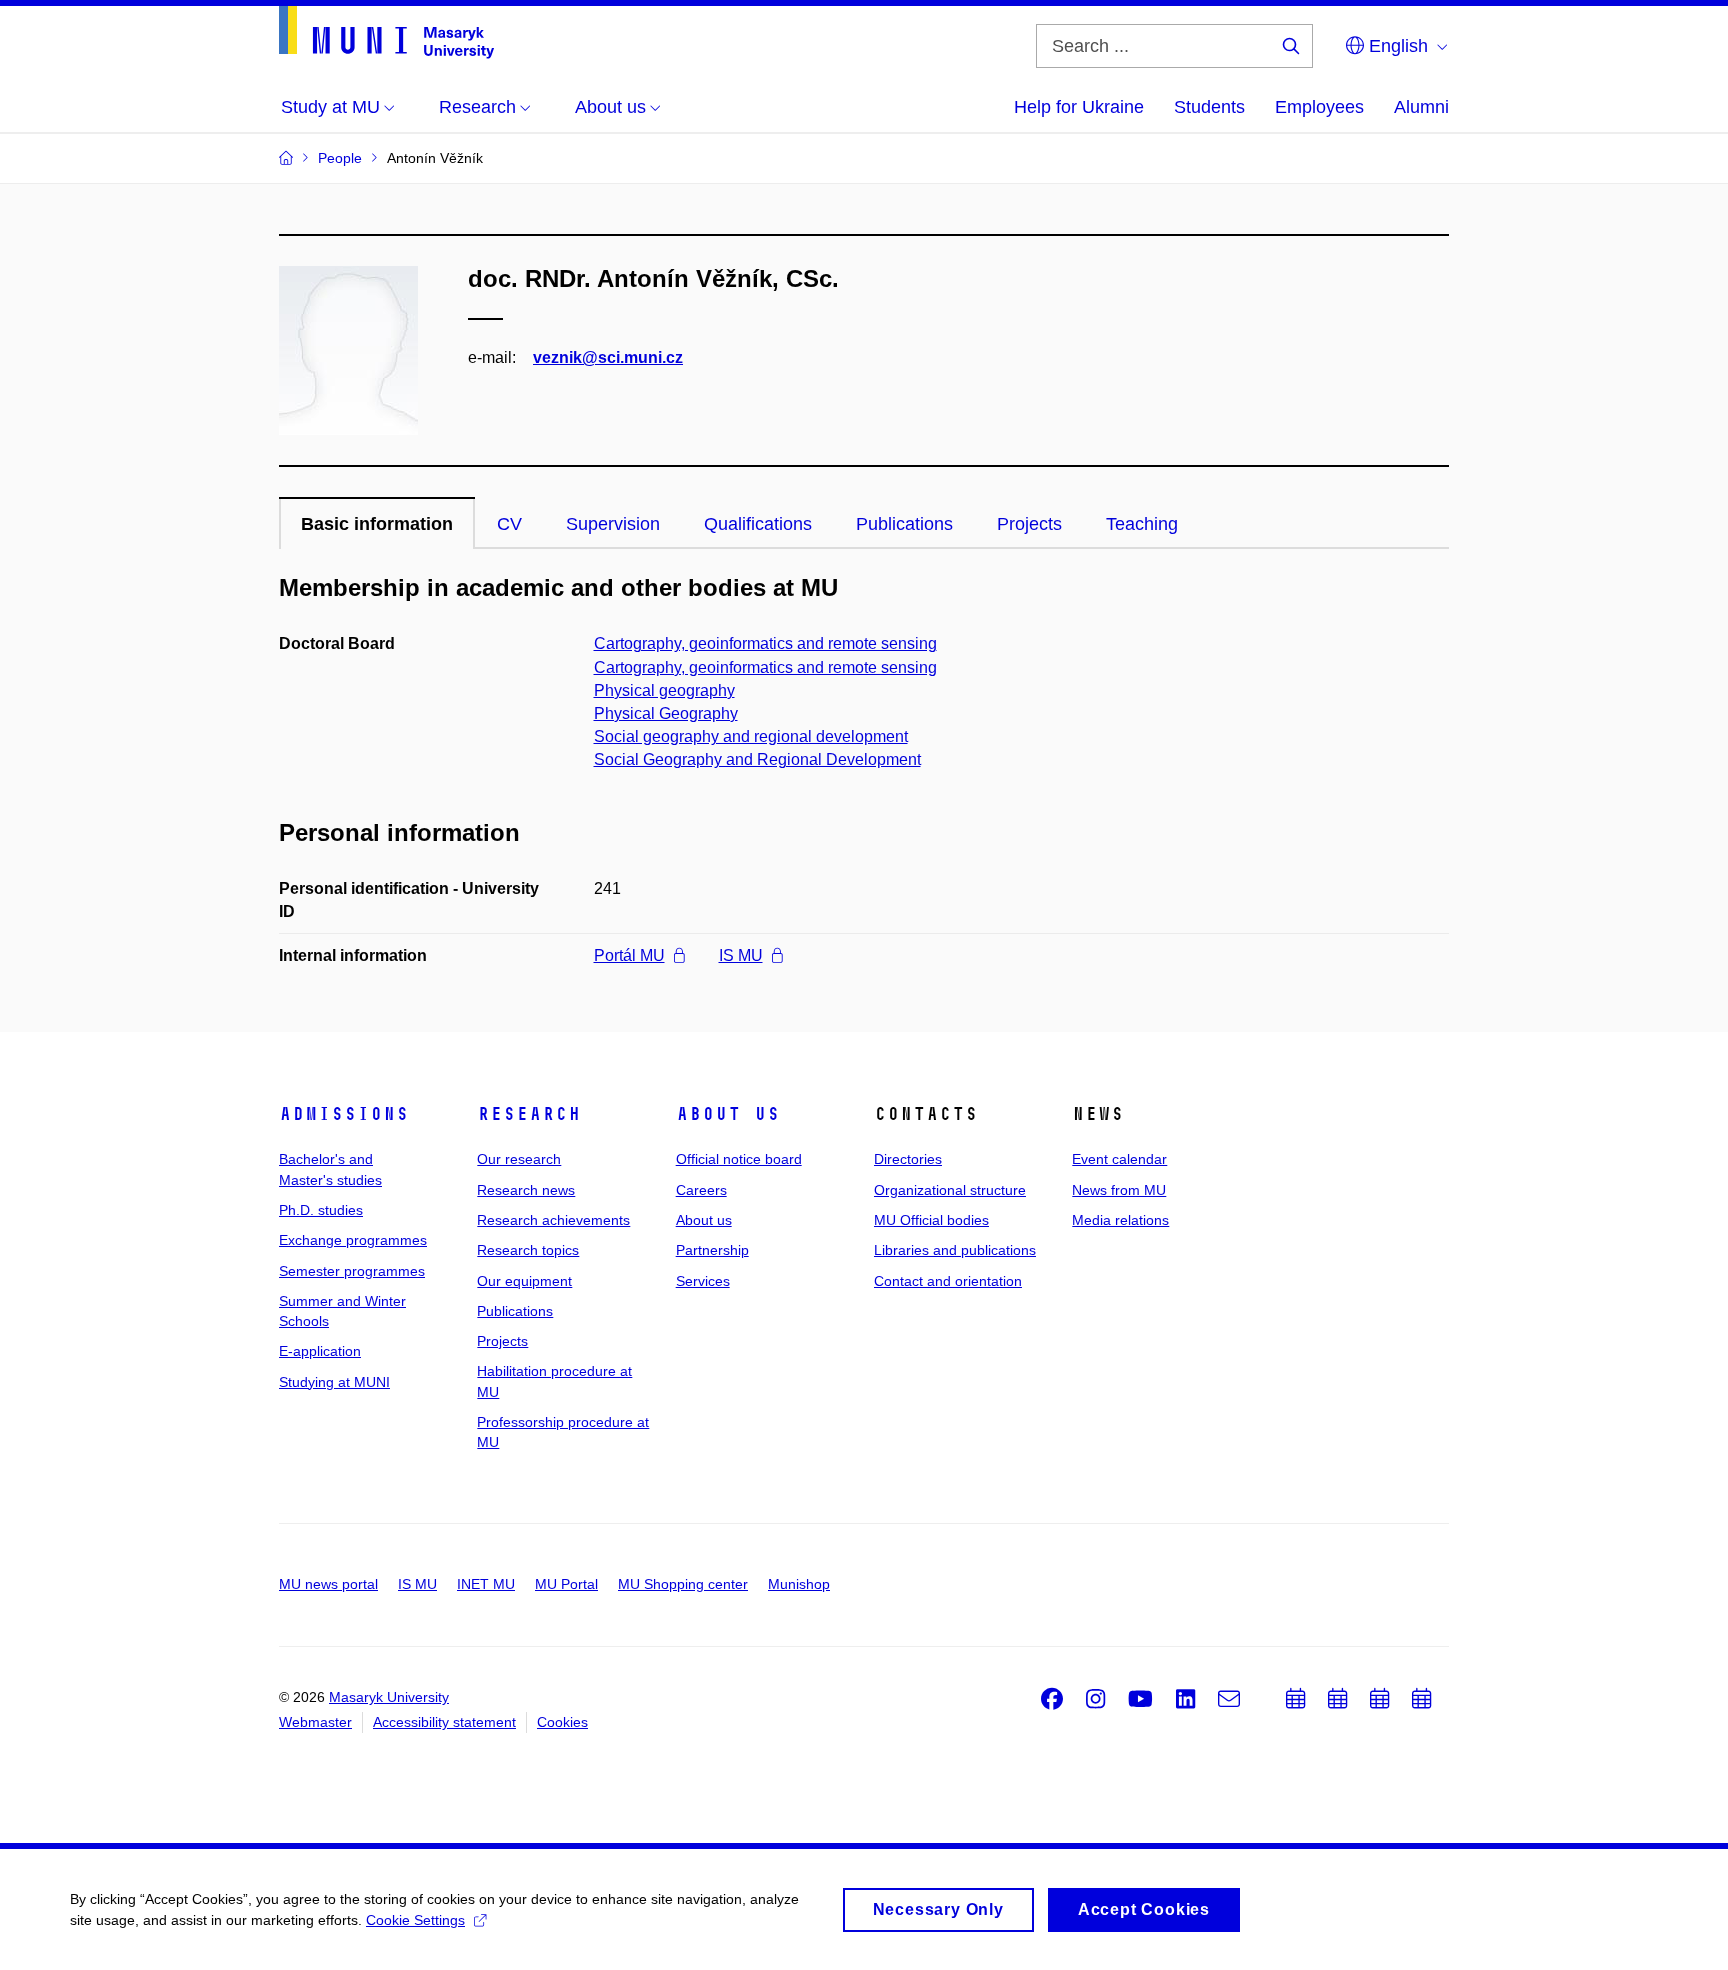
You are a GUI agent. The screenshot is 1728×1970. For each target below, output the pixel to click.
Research (529, 1114)
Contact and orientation (948, 1281)
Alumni (1421, 107)
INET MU (486, 1584)
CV (509, 524)
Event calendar (1119, 1159)
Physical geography (664, 690)
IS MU (741, 955)
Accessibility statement (444, 1722)
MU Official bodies (931, 1220)
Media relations (1120, 1220)
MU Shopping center (683, 1584)
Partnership (712, 1250)
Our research (519, 1159)
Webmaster (315, 1722)
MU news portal (328, 1584)
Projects (1029, 524)
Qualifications (758, 524)
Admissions (344, 1114)
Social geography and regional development (751, 736)
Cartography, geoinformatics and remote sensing (765, 643)
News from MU (1119, 1190)
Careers (701, 1190)
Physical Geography (666, 713)
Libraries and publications (955, 1250)
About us (728, 1114)
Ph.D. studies (321, 1210)
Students (1209, 107)
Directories (908, 1159)
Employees (1319, 107)
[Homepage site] (386, 32)
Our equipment (524, 1281)
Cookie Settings (415, 1920)
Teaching (1142, 524)
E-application (320, 1351)
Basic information (377, 524)
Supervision (613, 524)
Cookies (562, 1722)
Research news (526, 1190)
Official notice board (739, 1159)
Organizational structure (950, 1190)
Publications (904, 524)
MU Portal (566, 1584)
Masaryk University (389, 1697)
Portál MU (629, 955)
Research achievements (553, 1220)
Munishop (799, 1584)
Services (703, 1281)
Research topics (528, 1250)
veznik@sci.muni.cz (608, 357)
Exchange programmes (353, 1240)
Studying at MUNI (334, 1382)
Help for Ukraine (1079, 107)
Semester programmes (352, 1271)
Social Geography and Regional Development (757, 759)
